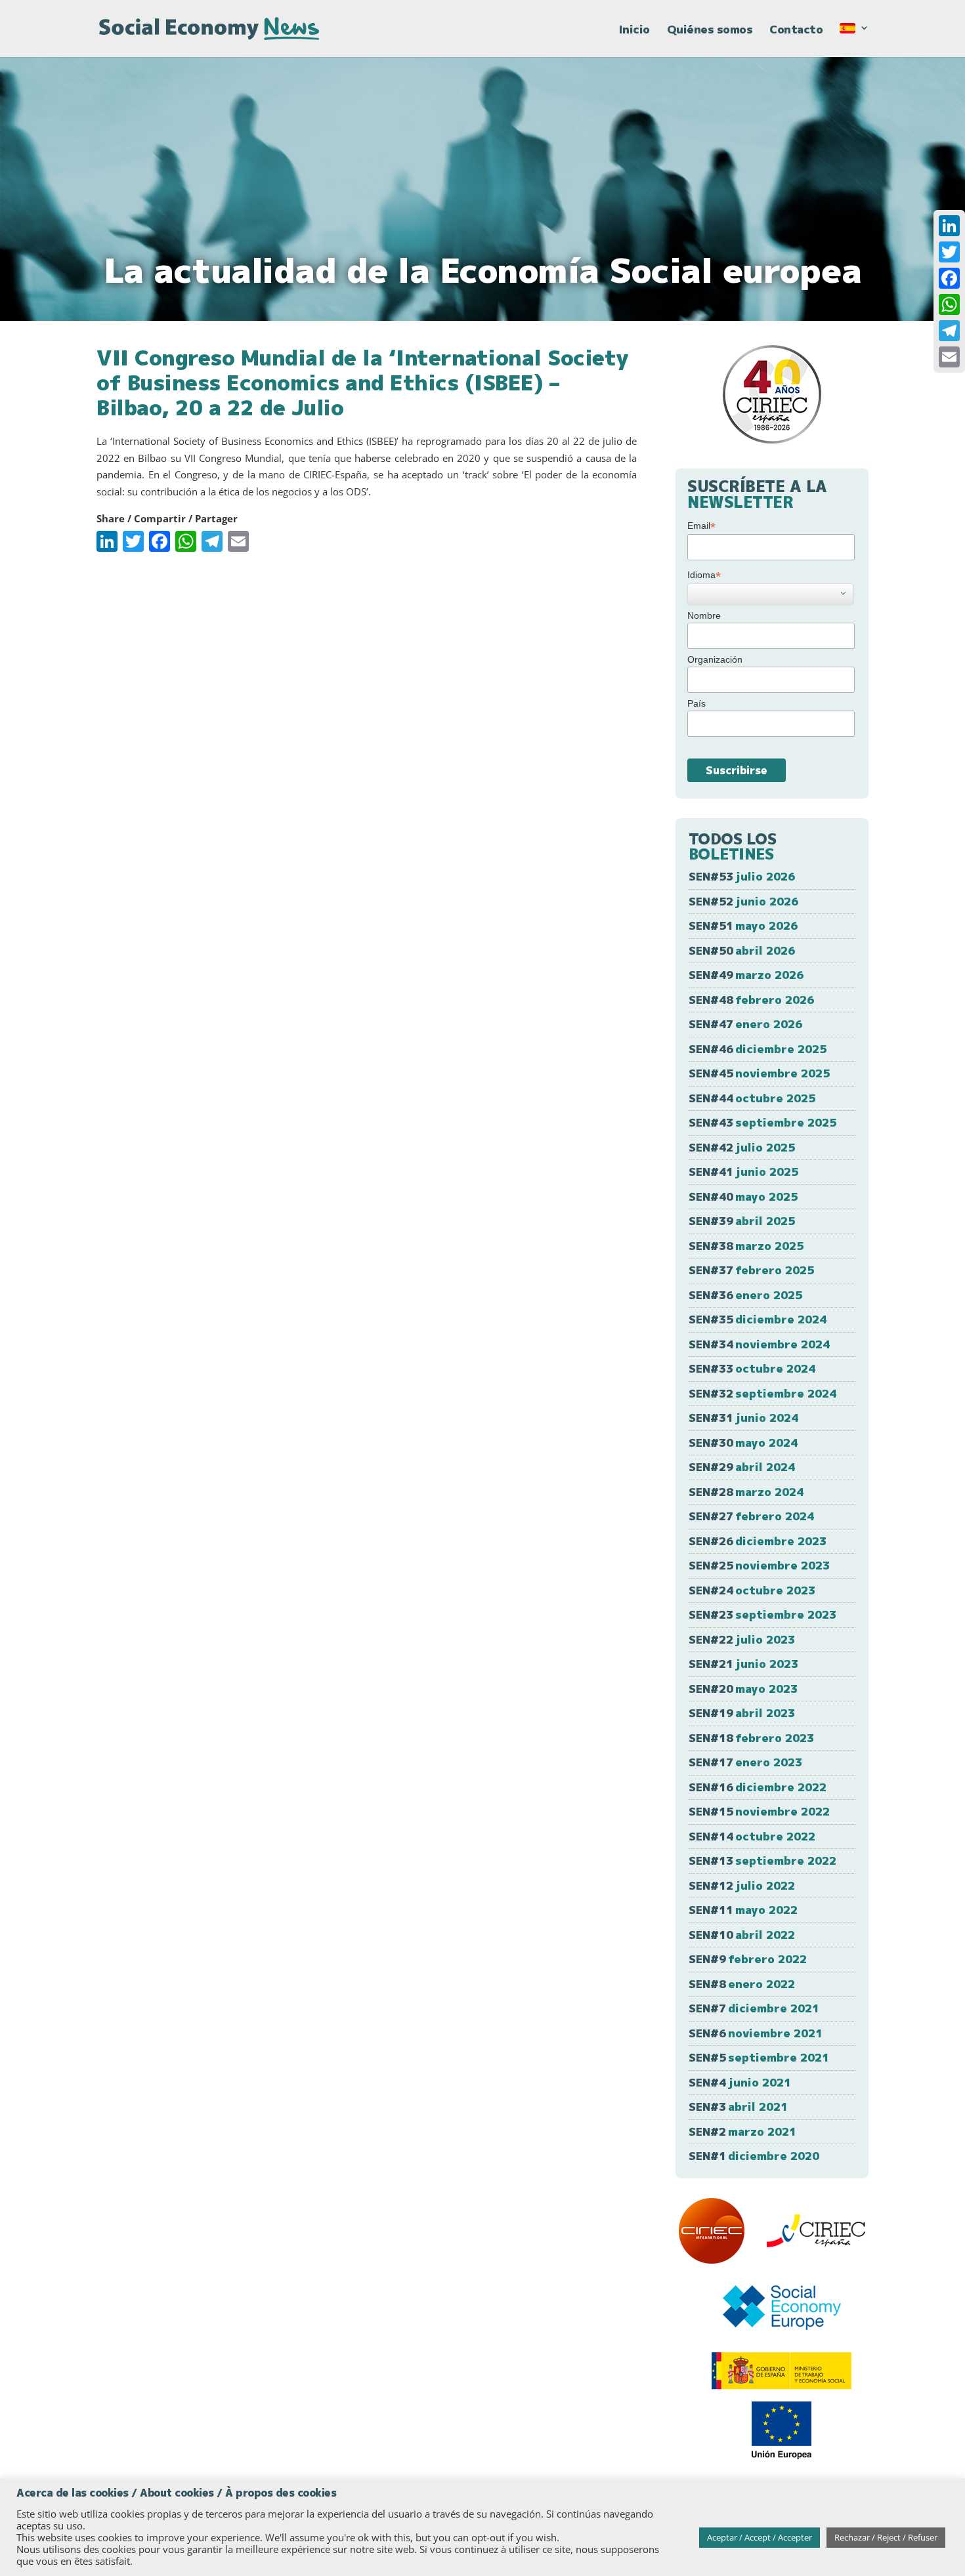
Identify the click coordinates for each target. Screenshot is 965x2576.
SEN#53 (742, 876)
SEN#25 (759, 1565)
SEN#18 (751, 1738)
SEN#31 (743, 1418)
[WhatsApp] (949, 304)
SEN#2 (742, 2131)
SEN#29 (742, 1467)
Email (701, 526)
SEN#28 (746, 1492)
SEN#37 (751, 1270)
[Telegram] (949, 331)
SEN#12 (742, 1885)
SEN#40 (743, 1196)
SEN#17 (745, 1762)
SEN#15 (759, 1811)
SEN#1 (754, 2156)
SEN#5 (759, 2057)
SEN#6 (756, 2033)
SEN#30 (743, 1443)
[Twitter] (949, 252)
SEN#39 (742, 1221)
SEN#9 (748, 1959)
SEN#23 (762, 1614)
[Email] (949, 357)
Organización (715, 659)
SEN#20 (743, 1689)
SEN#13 (762, 1860)
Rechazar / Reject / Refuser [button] (886, 2537)
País (697, 703)
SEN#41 (743, 1172)
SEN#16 (758, 1787)
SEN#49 (746, 975)
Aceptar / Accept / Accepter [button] (760, 2537)
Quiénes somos (710, 31)
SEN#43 (762, 1122)
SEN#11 (743, 1910)
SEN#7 (754, 2008)
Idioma (704, 575)
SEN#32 (762, 1393)
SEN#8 (742, 1984)
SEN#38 (746, 1246)
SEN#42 (742, 1147)
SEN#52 (743, 901)
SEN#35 (758, 1319)
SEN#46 (758, 1049)
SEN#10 (742, 1935)
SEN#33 (752, 1368)
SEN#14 (752, 1836)
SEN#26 (758, 1541)
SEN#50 (742, 950)
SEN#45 (759, 1073)
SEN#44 (752, 1098)
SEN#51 (743, 925)
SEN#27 (751, 1516)
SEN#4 (740, 2082)
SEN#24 (752, 1590)
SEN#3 (738, 2107)
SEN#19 (742, 1713)
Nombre (704, 615)
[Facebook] (949, 278)
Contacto (796, 31)
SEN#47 (745, 1024)
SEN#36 (745, 1295)
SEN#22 (742, 1639)
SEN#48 (751, 1000)
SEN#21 (743, 1664)
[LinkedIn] (949, 226)
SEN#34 (759, 1344)
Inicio (634, 31)
